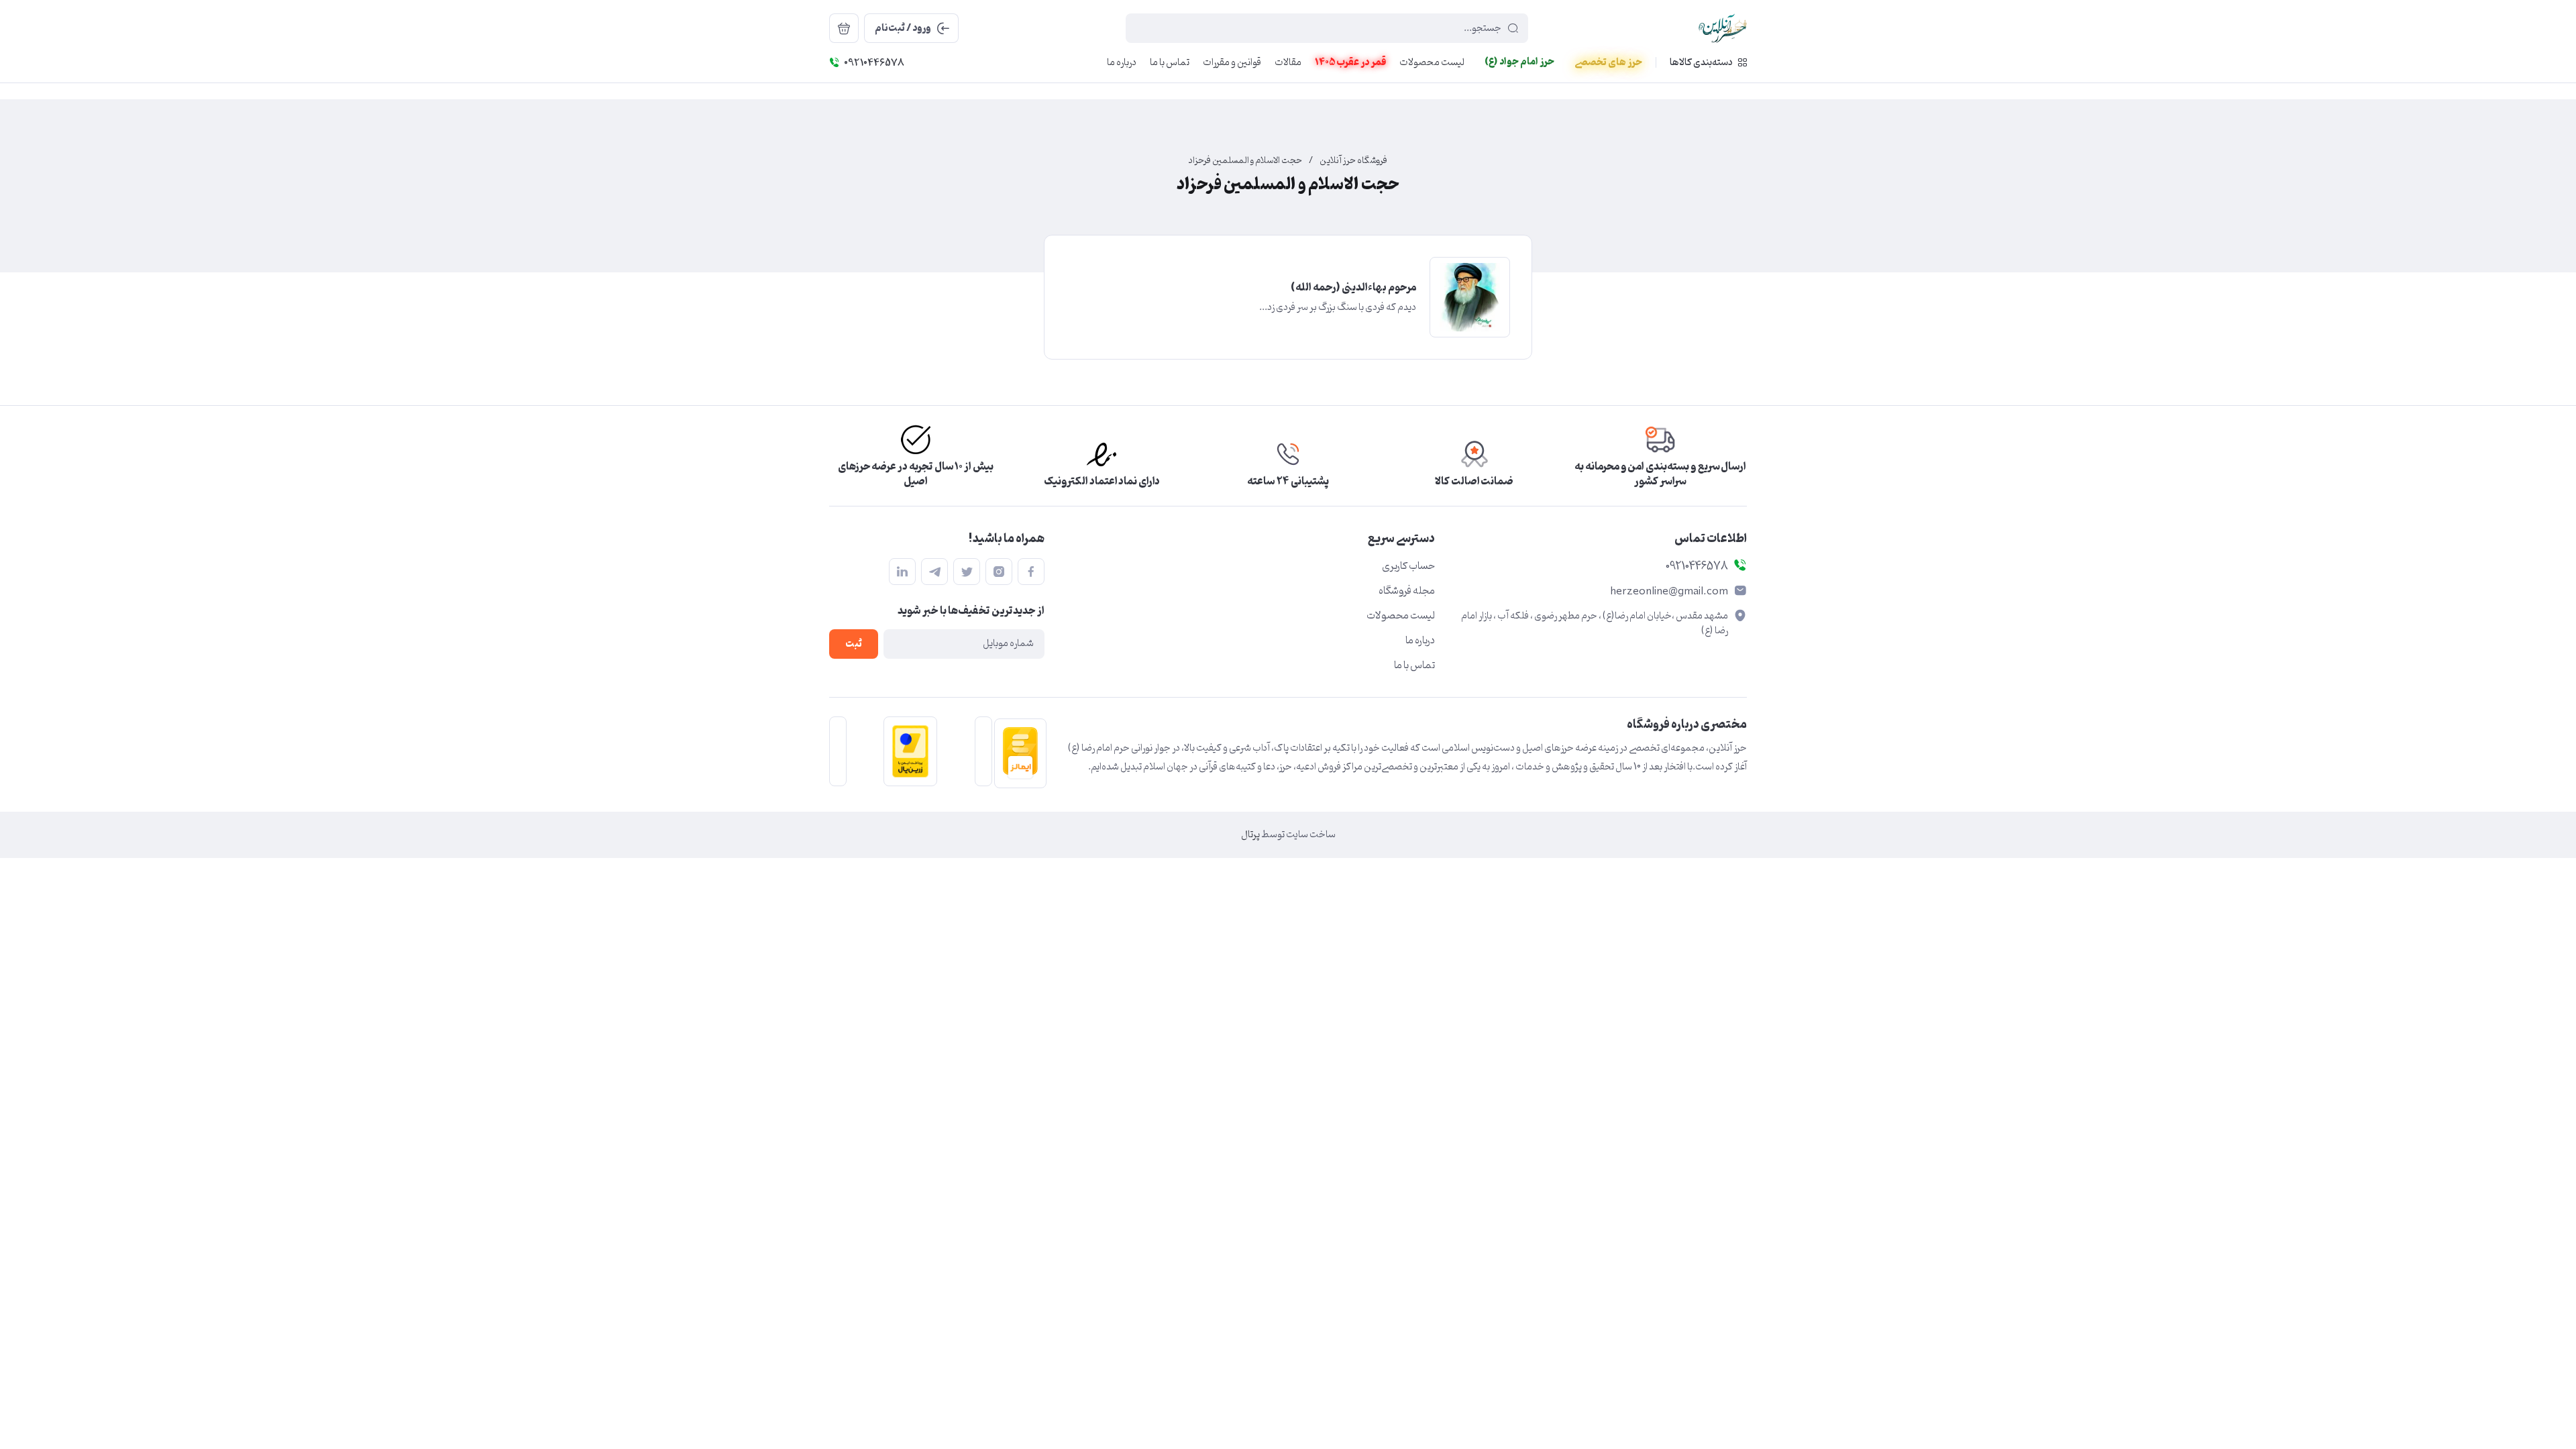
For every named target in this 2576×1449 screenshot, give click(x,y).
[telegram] (934, 572)
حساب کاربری (1408, 566)
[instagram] (999, 572)
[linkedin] (902, 572)
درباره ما (1420, 641)
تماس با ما (1414, 665)
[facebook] (1031, 572)
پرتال (1250, 835)
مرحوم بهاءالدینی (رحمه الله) (1353, 288)
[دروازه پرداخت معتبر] (906, 751)
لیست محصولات (1401, 616)
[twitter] (967, 572)
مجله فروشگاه (1407, 591)
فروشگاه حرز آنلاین (1353, 161)
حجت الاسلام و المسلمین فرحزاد (1245, 161)
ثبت (854, 644)
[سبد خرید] (844, 28)
